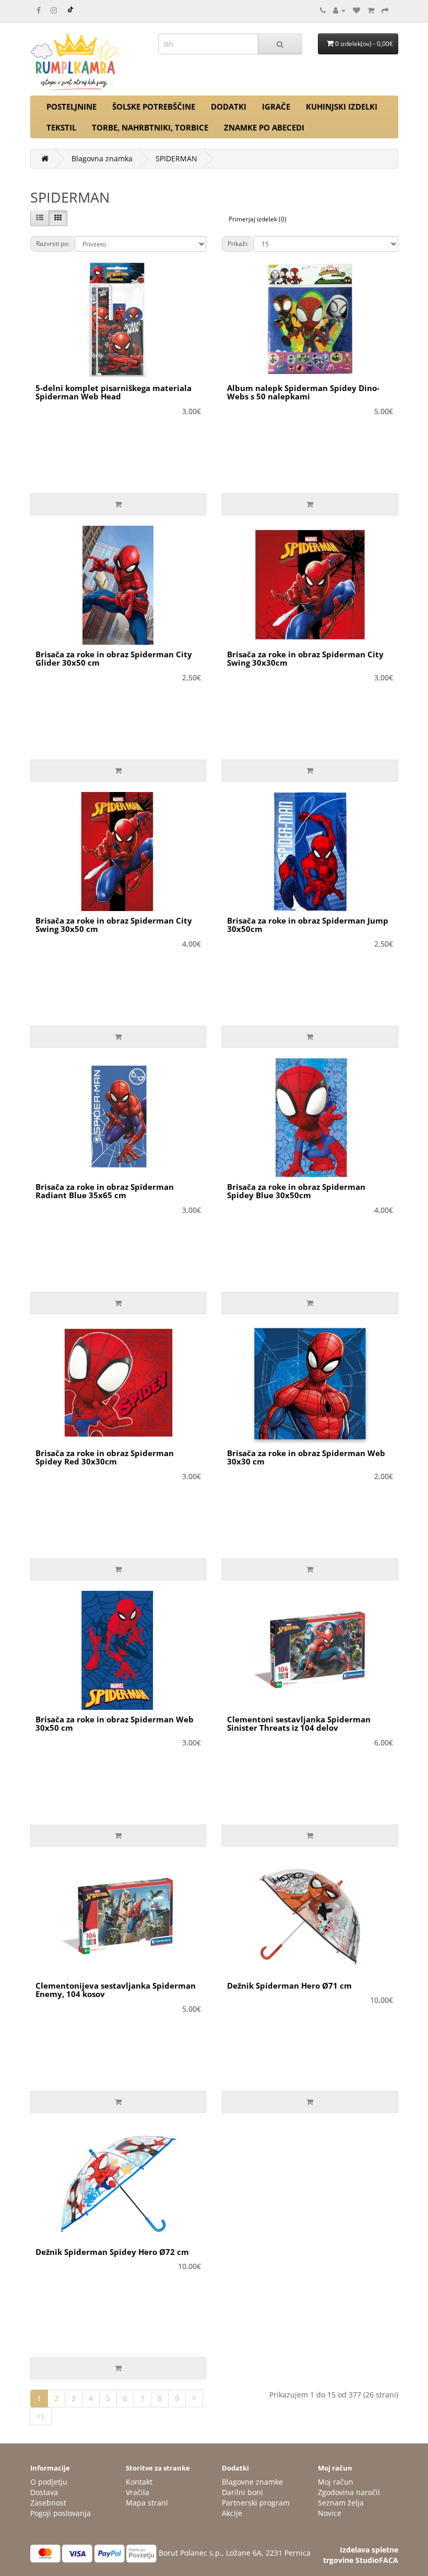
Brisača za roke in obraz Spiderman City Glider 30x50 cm (114, 659)
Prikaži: (238, 244)
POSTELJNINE (72, 107)
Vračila (138, 2492)
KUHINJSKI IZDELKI (342, 107)
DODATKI (229, 107)
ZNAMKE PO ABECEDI (264, 127)
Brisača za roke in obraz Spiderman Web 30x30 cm (306, 1457)
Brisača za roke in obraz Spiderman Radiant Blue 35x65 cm (105, 1191)
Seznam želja (341, 2503)
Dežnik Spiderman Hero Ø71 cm (289, 1986)
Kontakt (139, 2482)
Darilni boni (242, 2492)
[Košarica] (371, 10)
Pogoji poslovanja (61, 2513)
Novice (330, 2513)
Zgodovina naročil (349, 2492)
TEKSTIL (61, 127)
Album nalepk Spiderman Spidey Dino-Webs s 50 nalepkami (303, 392)
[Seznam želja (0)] (356, 10)
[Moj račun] (339, 10)
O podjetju (49, 2482)
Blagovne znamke (252, 2482)
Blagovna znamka (102, 158)
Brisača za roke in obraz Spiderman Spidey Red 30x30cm (105, 1457)
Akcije (232, 2513)
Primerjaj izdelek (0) (258, 219)
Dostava (44, 2492)
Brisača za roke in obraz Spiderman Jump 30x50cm (308, 925)
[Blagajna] (385, 10)
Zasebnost (48, 2503)
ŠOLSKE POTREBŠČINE (154, 107)
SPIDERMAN (176, 158)
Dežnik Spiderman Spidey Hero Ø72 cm (112, 2252)
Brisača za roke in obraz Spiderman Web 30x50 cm (115, 1724)
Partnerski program (256, 2503)
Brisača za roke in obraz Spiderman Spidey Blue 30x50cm (296, 1191)
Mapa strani (147, 2503)
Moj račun (336, 2482)
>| (41, 2416)
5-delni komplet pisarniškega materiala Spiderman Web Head (114, 392)
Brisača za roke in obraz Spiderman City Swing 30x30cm (305, 659)
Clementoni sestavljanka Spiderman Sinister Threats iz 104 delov (299, 1724)
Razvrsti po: (53, 244)
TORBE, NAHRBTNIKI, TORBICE (150, 127)
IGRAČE (276, 107)
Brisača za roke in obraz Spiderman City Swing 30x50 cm (114, 925)
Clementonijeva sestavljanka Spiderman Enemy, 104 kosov (116, 1990)
